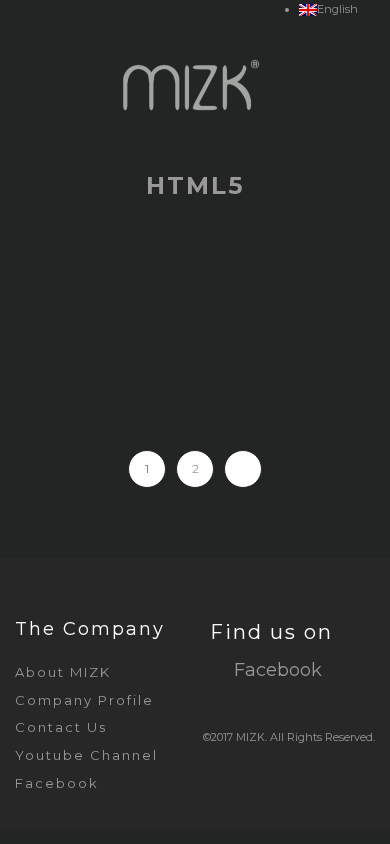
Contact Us (61, 727)
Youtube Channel (86, 755)
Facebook (57, 783)
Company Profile (84, 700)
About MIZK (63, 672)
